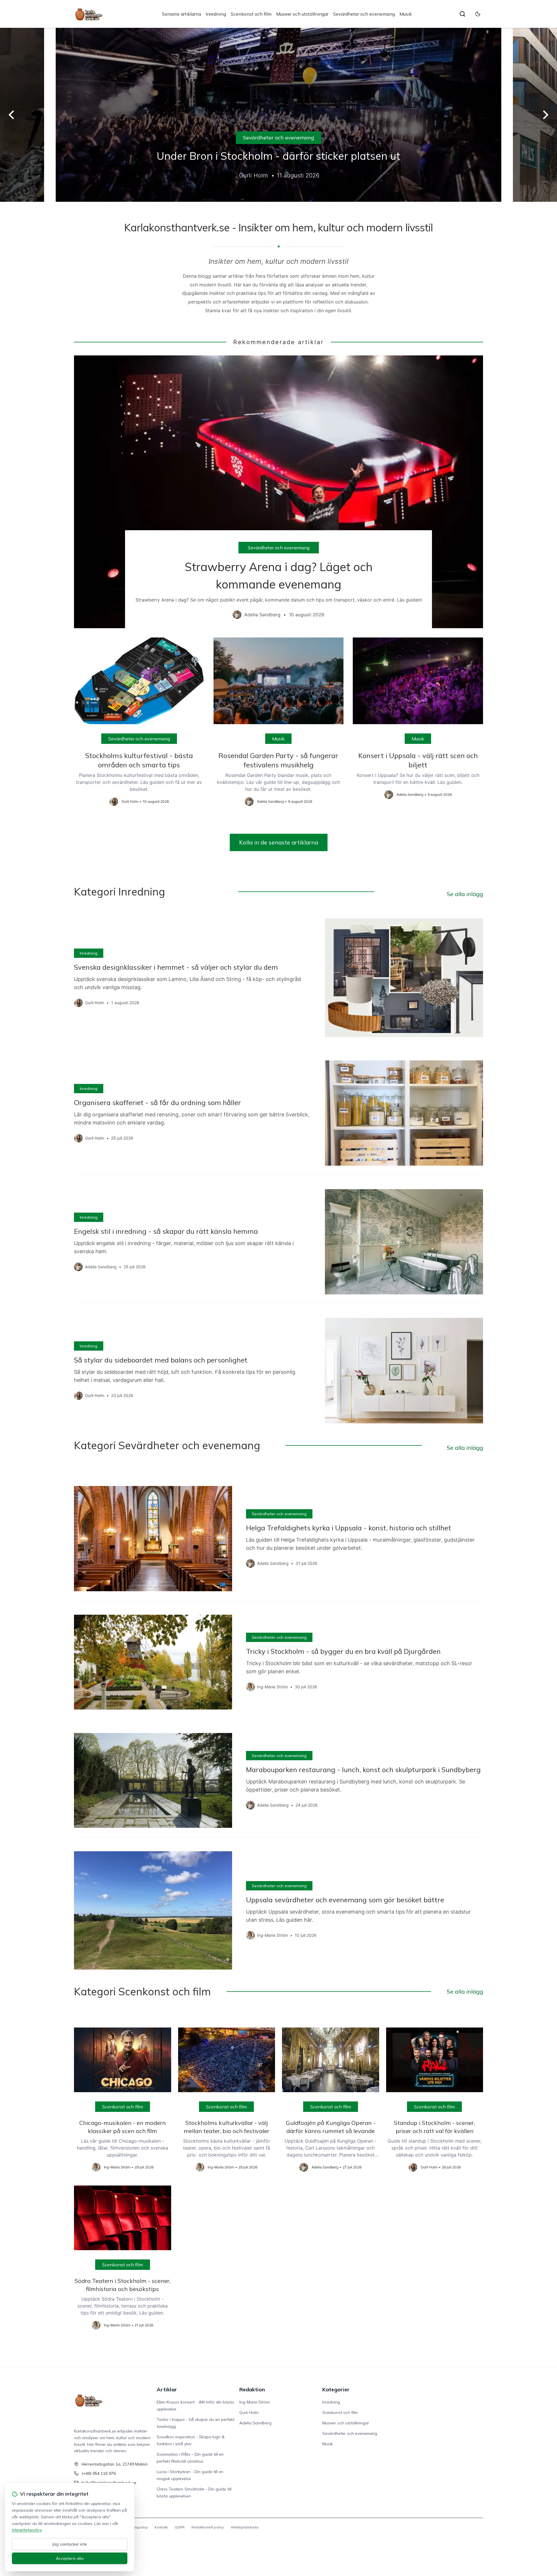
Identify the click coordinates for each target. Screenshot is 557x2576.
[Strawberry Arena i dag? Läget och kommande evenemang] (278, 492)
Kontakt (161, 2527)
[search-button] (462, 14)
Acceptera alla (70, 2558)
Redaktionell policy (208, 2527)
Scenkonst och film (251, 14)
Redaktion (252, 2389)
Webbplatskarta (245, 2527)
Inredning (216, 14)
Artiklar (167, 2389)
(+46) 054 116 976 (99, 2473)
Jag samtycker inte (70, 2544)
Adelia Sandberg (255, 2423)
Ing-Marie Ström (255, 2402)
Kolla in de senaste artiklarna (279, 842)
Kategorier (336, 2389)
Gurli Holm (249, 2412)
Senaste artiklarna (181, 14)
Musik (406, 14)
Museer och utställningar (302, 14)
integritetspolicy (27, 2530)
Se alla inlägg (465, 894)
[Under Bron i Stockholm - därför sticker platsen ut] (278, 115)
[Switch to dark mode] (478, 14)
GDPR (180, 2527)
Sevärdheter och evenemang (364, 14)
